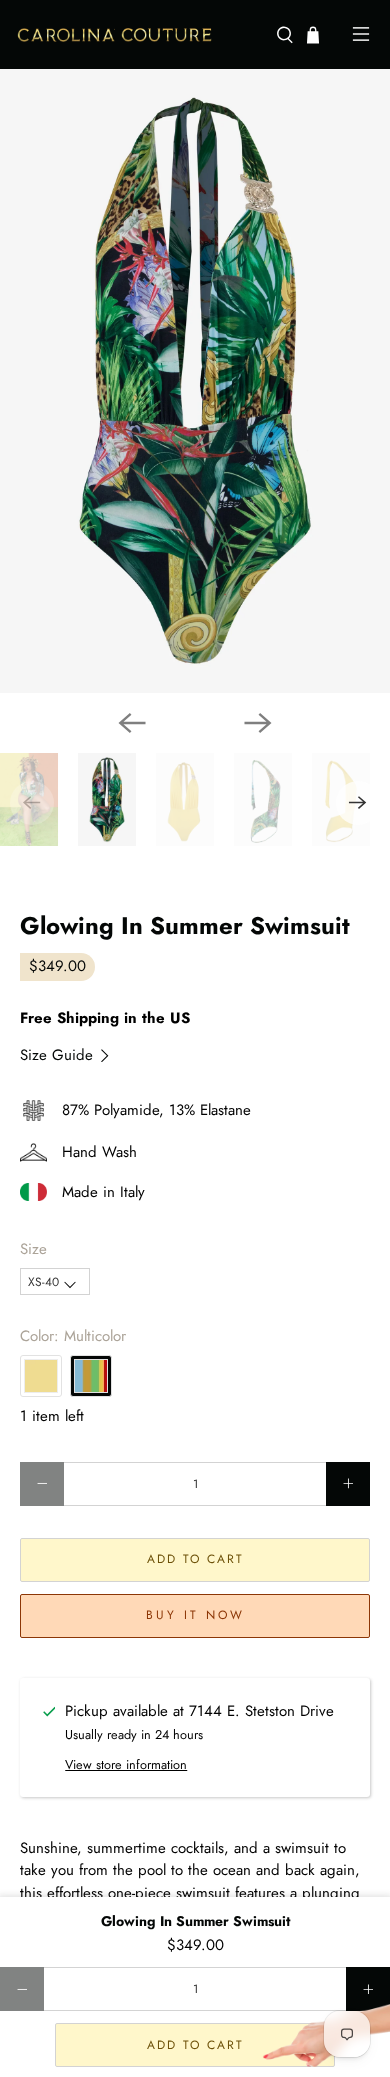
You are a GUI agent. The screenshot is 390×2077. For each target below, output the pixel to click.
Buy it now (195, 1615)
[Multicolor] (91, 1376)
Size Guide (59, 1055)
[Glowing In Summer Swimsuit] (195, 381)
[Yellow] (41, 1376)
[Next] (258, 723)
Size (33, 1249)
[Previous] (132, 723)
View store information (126, 1764)
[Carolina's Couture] (138, 35)
